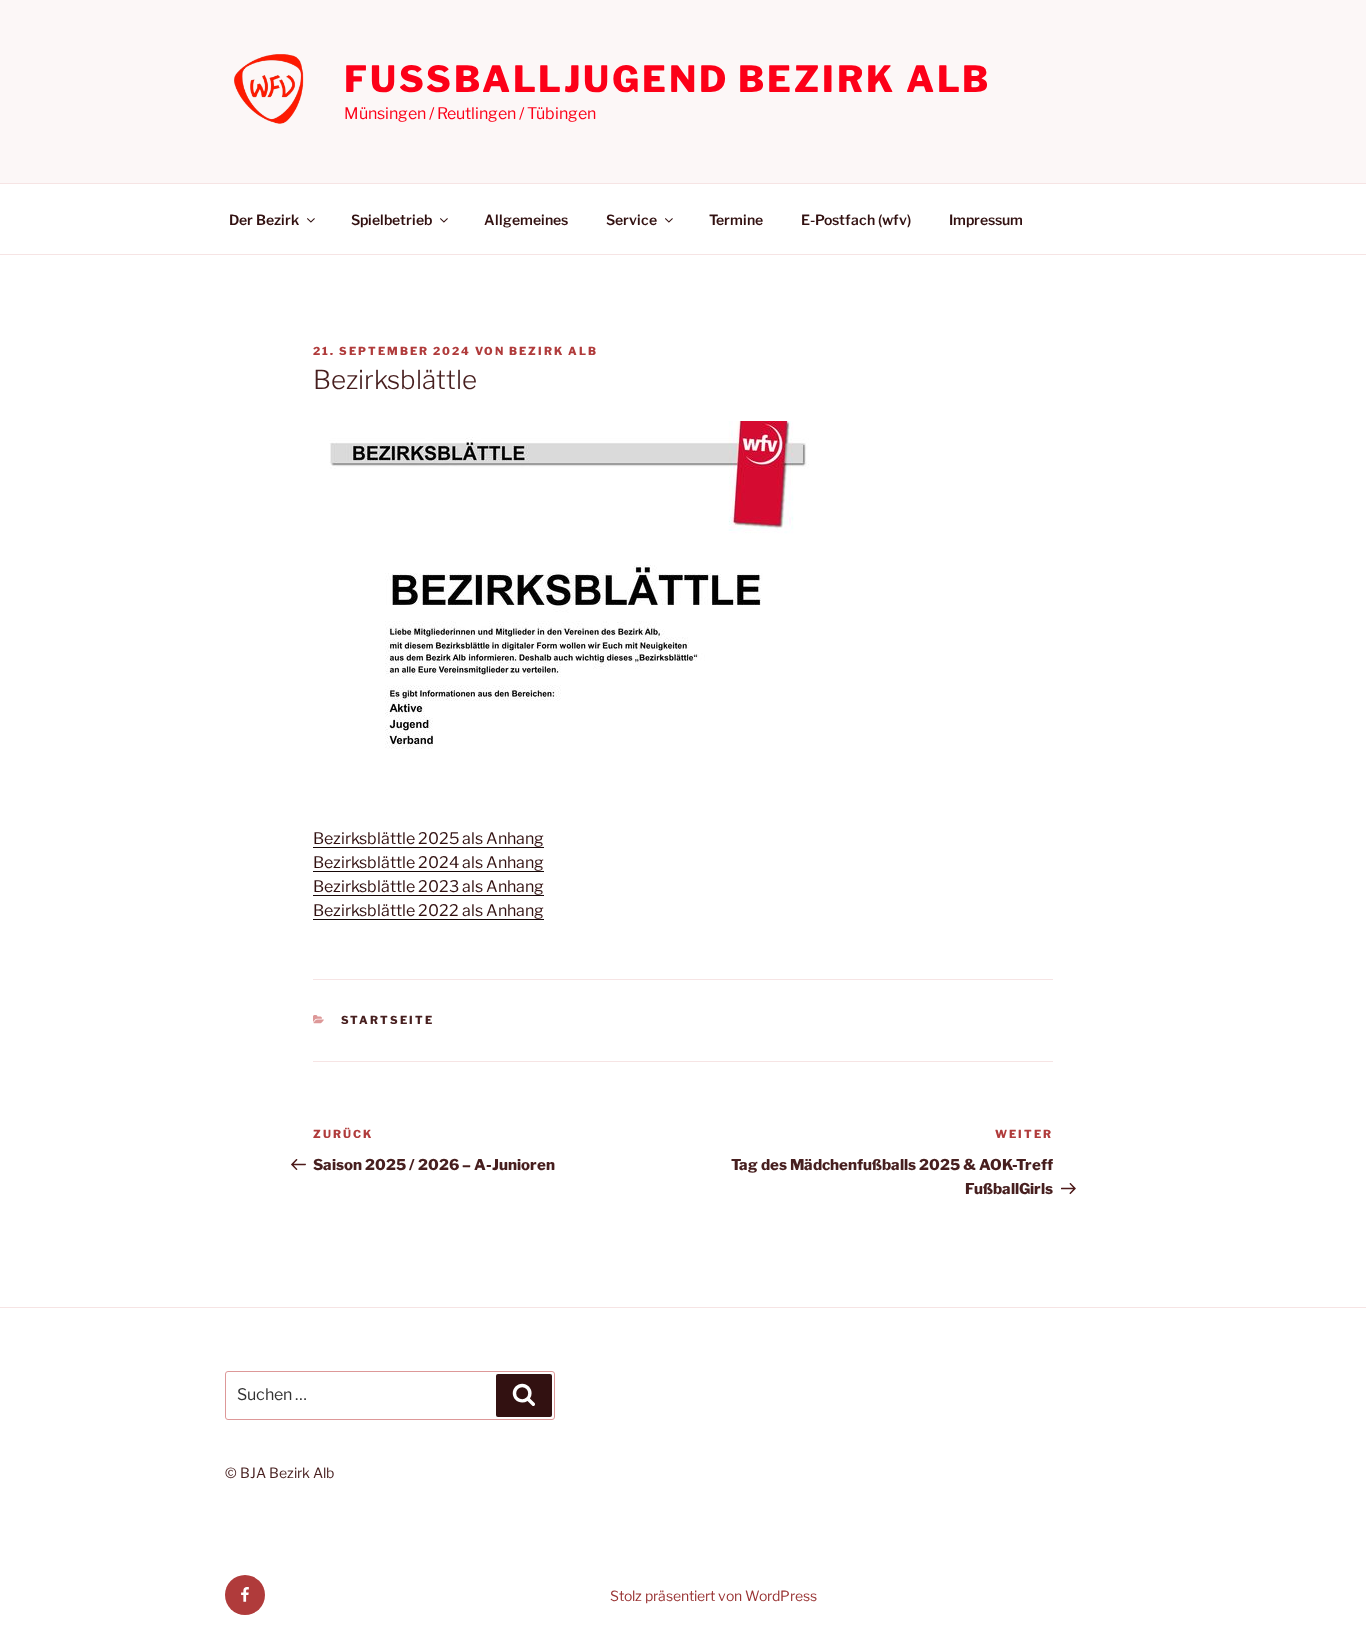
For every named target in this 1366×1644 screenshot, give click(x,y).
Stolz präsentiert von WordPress (713, 1595)
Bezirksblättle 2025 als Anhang (428, 838)
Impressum (986, 219)
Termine (736, 219)
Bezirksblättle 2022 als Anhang (428, 910)
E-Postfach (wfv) (856, 219)
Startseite (388, 1020)
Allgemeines (526, 219)
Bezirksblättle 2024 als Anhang (428, 862)
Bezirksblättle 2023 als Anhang (428, 886)
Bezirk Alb (553, 351)
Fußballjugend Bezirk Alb (667, 79)
